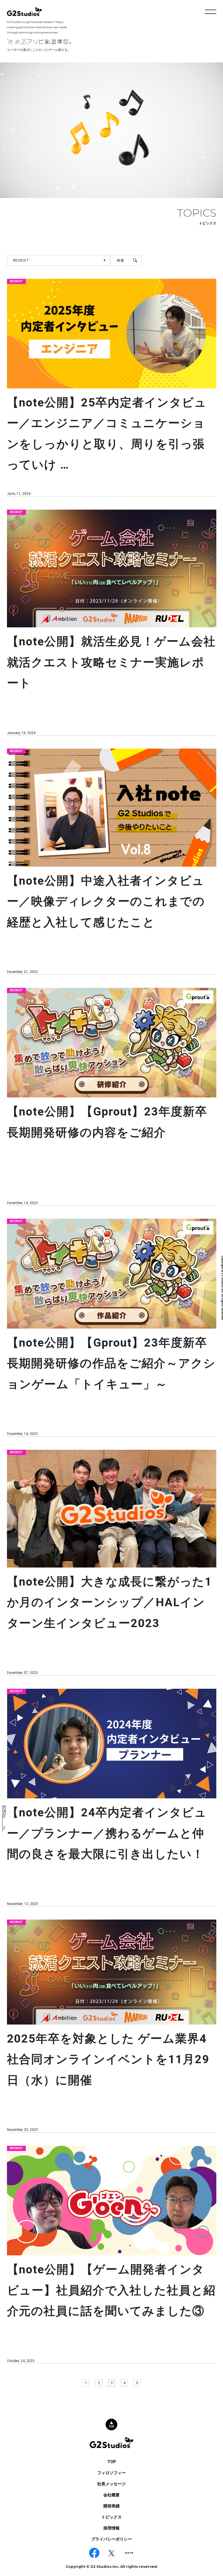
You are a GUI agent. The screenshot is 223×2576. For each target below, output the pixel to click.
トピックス (111, 2517)
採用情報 (111, 2528)
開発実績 (111, 2506)
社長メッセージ (111, 2484)
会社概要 (111, 2495)
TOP (112, 2462)
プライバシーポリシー (111, 2539)
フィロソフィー (111, 2473)
